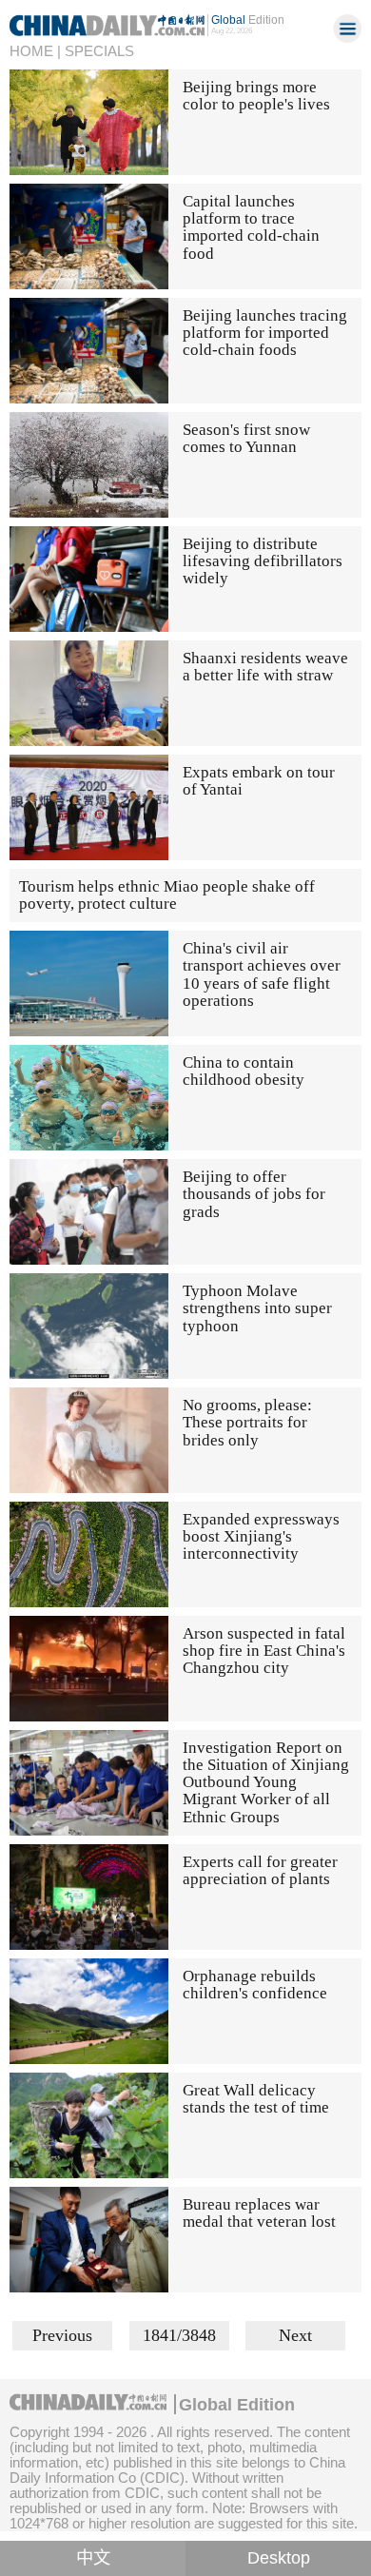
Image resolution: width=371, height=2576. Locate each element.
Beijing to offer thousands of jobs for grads (254, 1194)
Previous (62, 2335)
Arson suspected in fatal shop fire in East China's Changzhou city (264, 1651)
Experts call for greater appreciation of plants (260, 1870)
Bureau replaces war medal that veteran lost (259, 2213)
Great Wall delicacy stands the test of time (256, 2099)
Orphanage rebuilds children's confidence (255, 1985)
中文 (93, 2558)
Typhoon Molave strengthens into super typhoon (257, 1308)
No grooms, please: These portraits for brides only (247, 1423)
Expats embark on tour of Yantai (259, 781)
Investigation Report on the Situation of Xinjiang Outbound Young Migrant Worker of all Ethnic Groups (266, 1782)
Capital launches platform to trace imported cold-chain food (251, 227)
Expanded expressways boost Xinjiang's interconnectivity (261, 1537)
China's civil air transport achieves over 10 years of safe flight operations (262, 974)
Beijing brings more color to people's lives (256, 96)
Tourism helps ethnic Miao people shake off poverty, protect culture (167, 895)
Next (295, 2335)
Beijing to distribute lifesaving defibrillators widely (263, 561)
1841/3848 (179, 2335)
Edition (248, 20)
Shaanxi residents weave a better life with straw (265, 667)
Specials (99, 51)
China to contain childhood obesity (244, 1071)
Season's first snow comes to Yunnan (246, 438)
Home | (35, 51)
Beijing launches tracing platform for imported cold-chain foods (265, 333)
